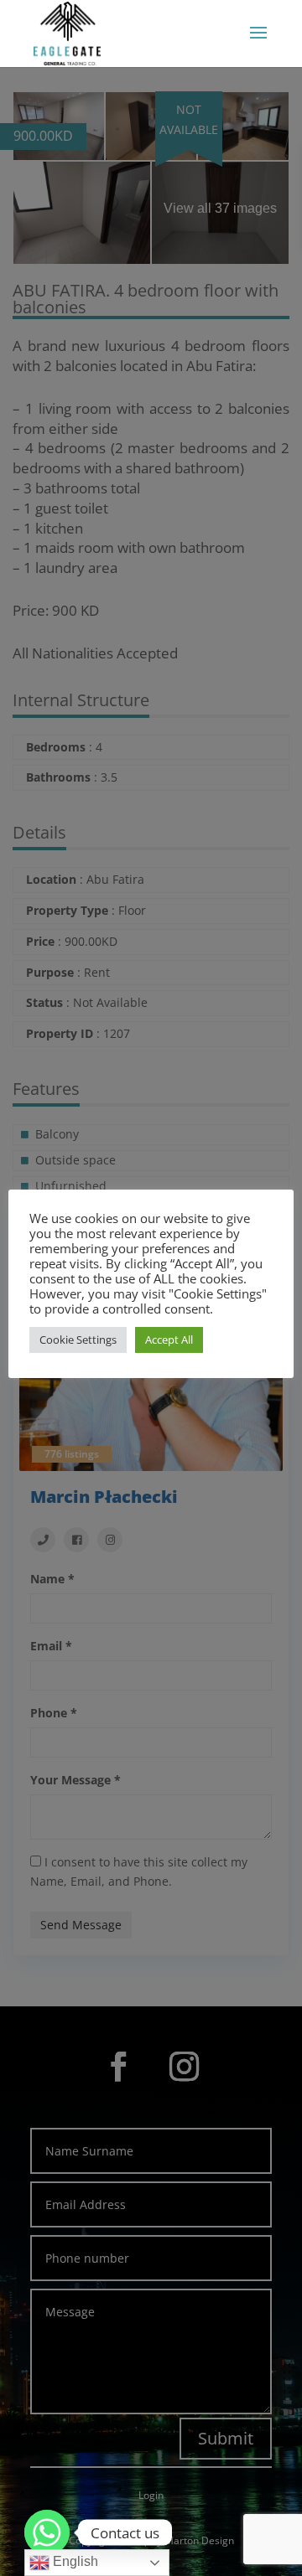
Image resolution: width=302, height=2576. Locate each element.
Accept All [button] (169, 1340)
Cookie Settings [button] (78, 1340)
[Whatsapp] (47, 2532)
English (74, 2561)
